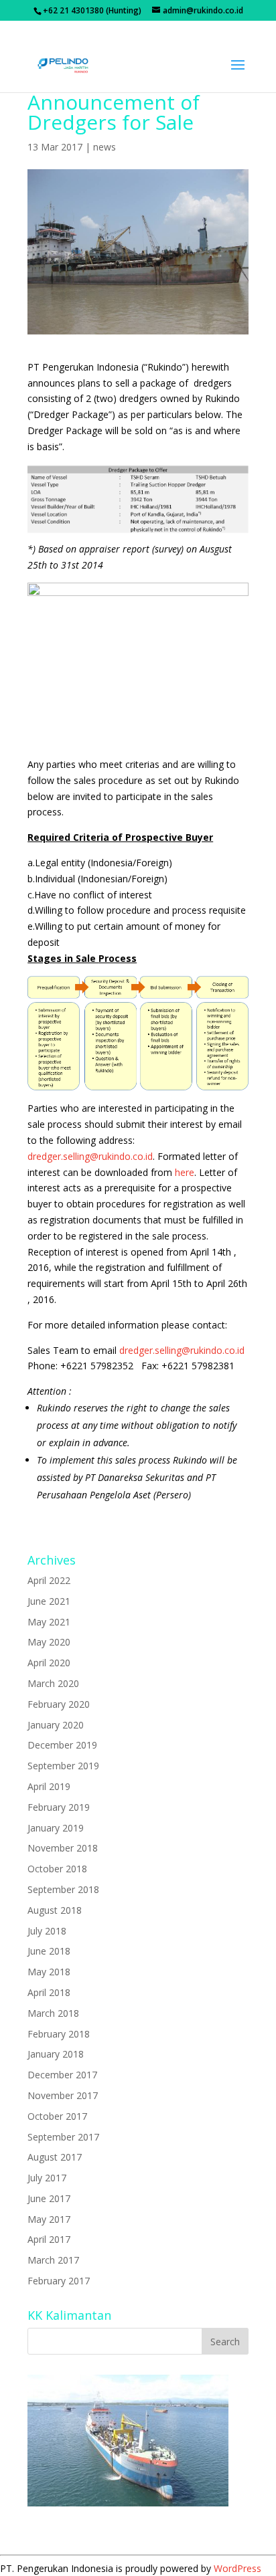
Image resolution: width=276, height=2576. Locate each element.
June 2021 (49, 1601)
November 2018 (63, 1848)
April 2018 (49, 1992)
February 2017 (59, 2281)
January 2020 (56, 1725)
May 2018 (49, 1972)
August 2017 (55, 2157)
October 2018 (57, 1869)
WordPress (237, 2568)
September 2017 (63, 2137)
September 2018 (63, 1889)
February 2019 (59, 1807)
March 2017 (53, 2260)
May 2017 (49, 2219)
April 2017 (49, 2239)
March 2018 (53, 2013)
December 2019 (62, 1745)
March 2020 (53, 1683)
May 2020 (49, 1642)
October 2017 (57, 2116)
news (105, 147)
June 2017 (49, 2198)
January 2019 (56, 1828)
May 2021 (49, 1622)
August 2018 (55, 1910)
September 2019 (63, 1766)
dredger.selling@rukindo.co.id (90, 1156)
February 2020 (59, 1704)
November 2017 (63, 2095)
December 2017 (62, 2075)
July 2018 (47, 1931)
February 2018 (59, 2034)
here (185, 1172)
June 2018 (49, 1951)
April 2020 (49, 1663)
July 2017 (47, 2178)
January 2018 (56, 2054)
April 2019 (49, 1786)
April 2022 (49, 1580)
